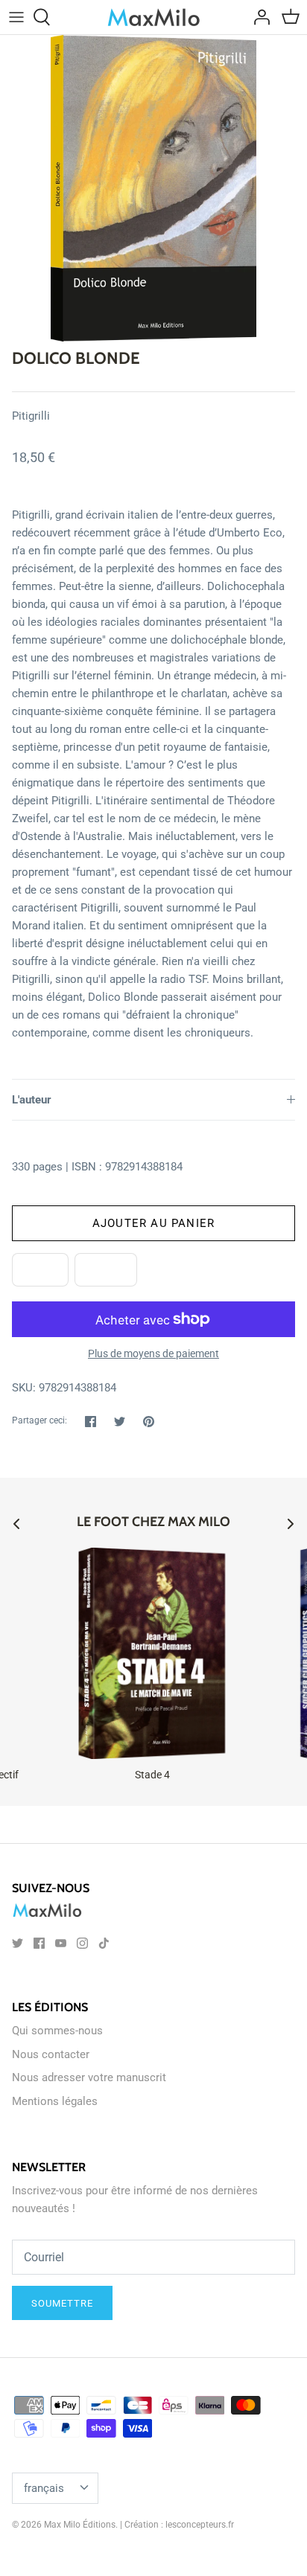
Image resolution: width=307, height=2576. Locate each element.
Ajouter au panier (153, 1223)
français (44, 2488)
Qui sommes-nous (57, 2031)
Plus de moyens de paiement (153, 1353)
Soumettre (62, 2303)
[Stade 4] (152, 1653)
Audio (106, 1270)
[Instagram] (82, 1943)
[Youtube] (61, 1943)
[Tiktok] (104, 1943)
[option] (153, 188)
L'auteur (32, 1100)
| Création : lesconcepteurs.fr (177, 2525)
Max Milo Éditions (80, 2525)
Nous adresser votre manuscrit (89, 2077)
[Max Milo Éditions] (154, 17)
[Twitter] (18, 1943)
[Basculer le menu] (16, 17)
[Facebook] (39, 1943)
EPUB (40, 1270)
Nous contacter (51, 2054)
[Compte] (258, 17)
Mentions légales (55, 2101)
